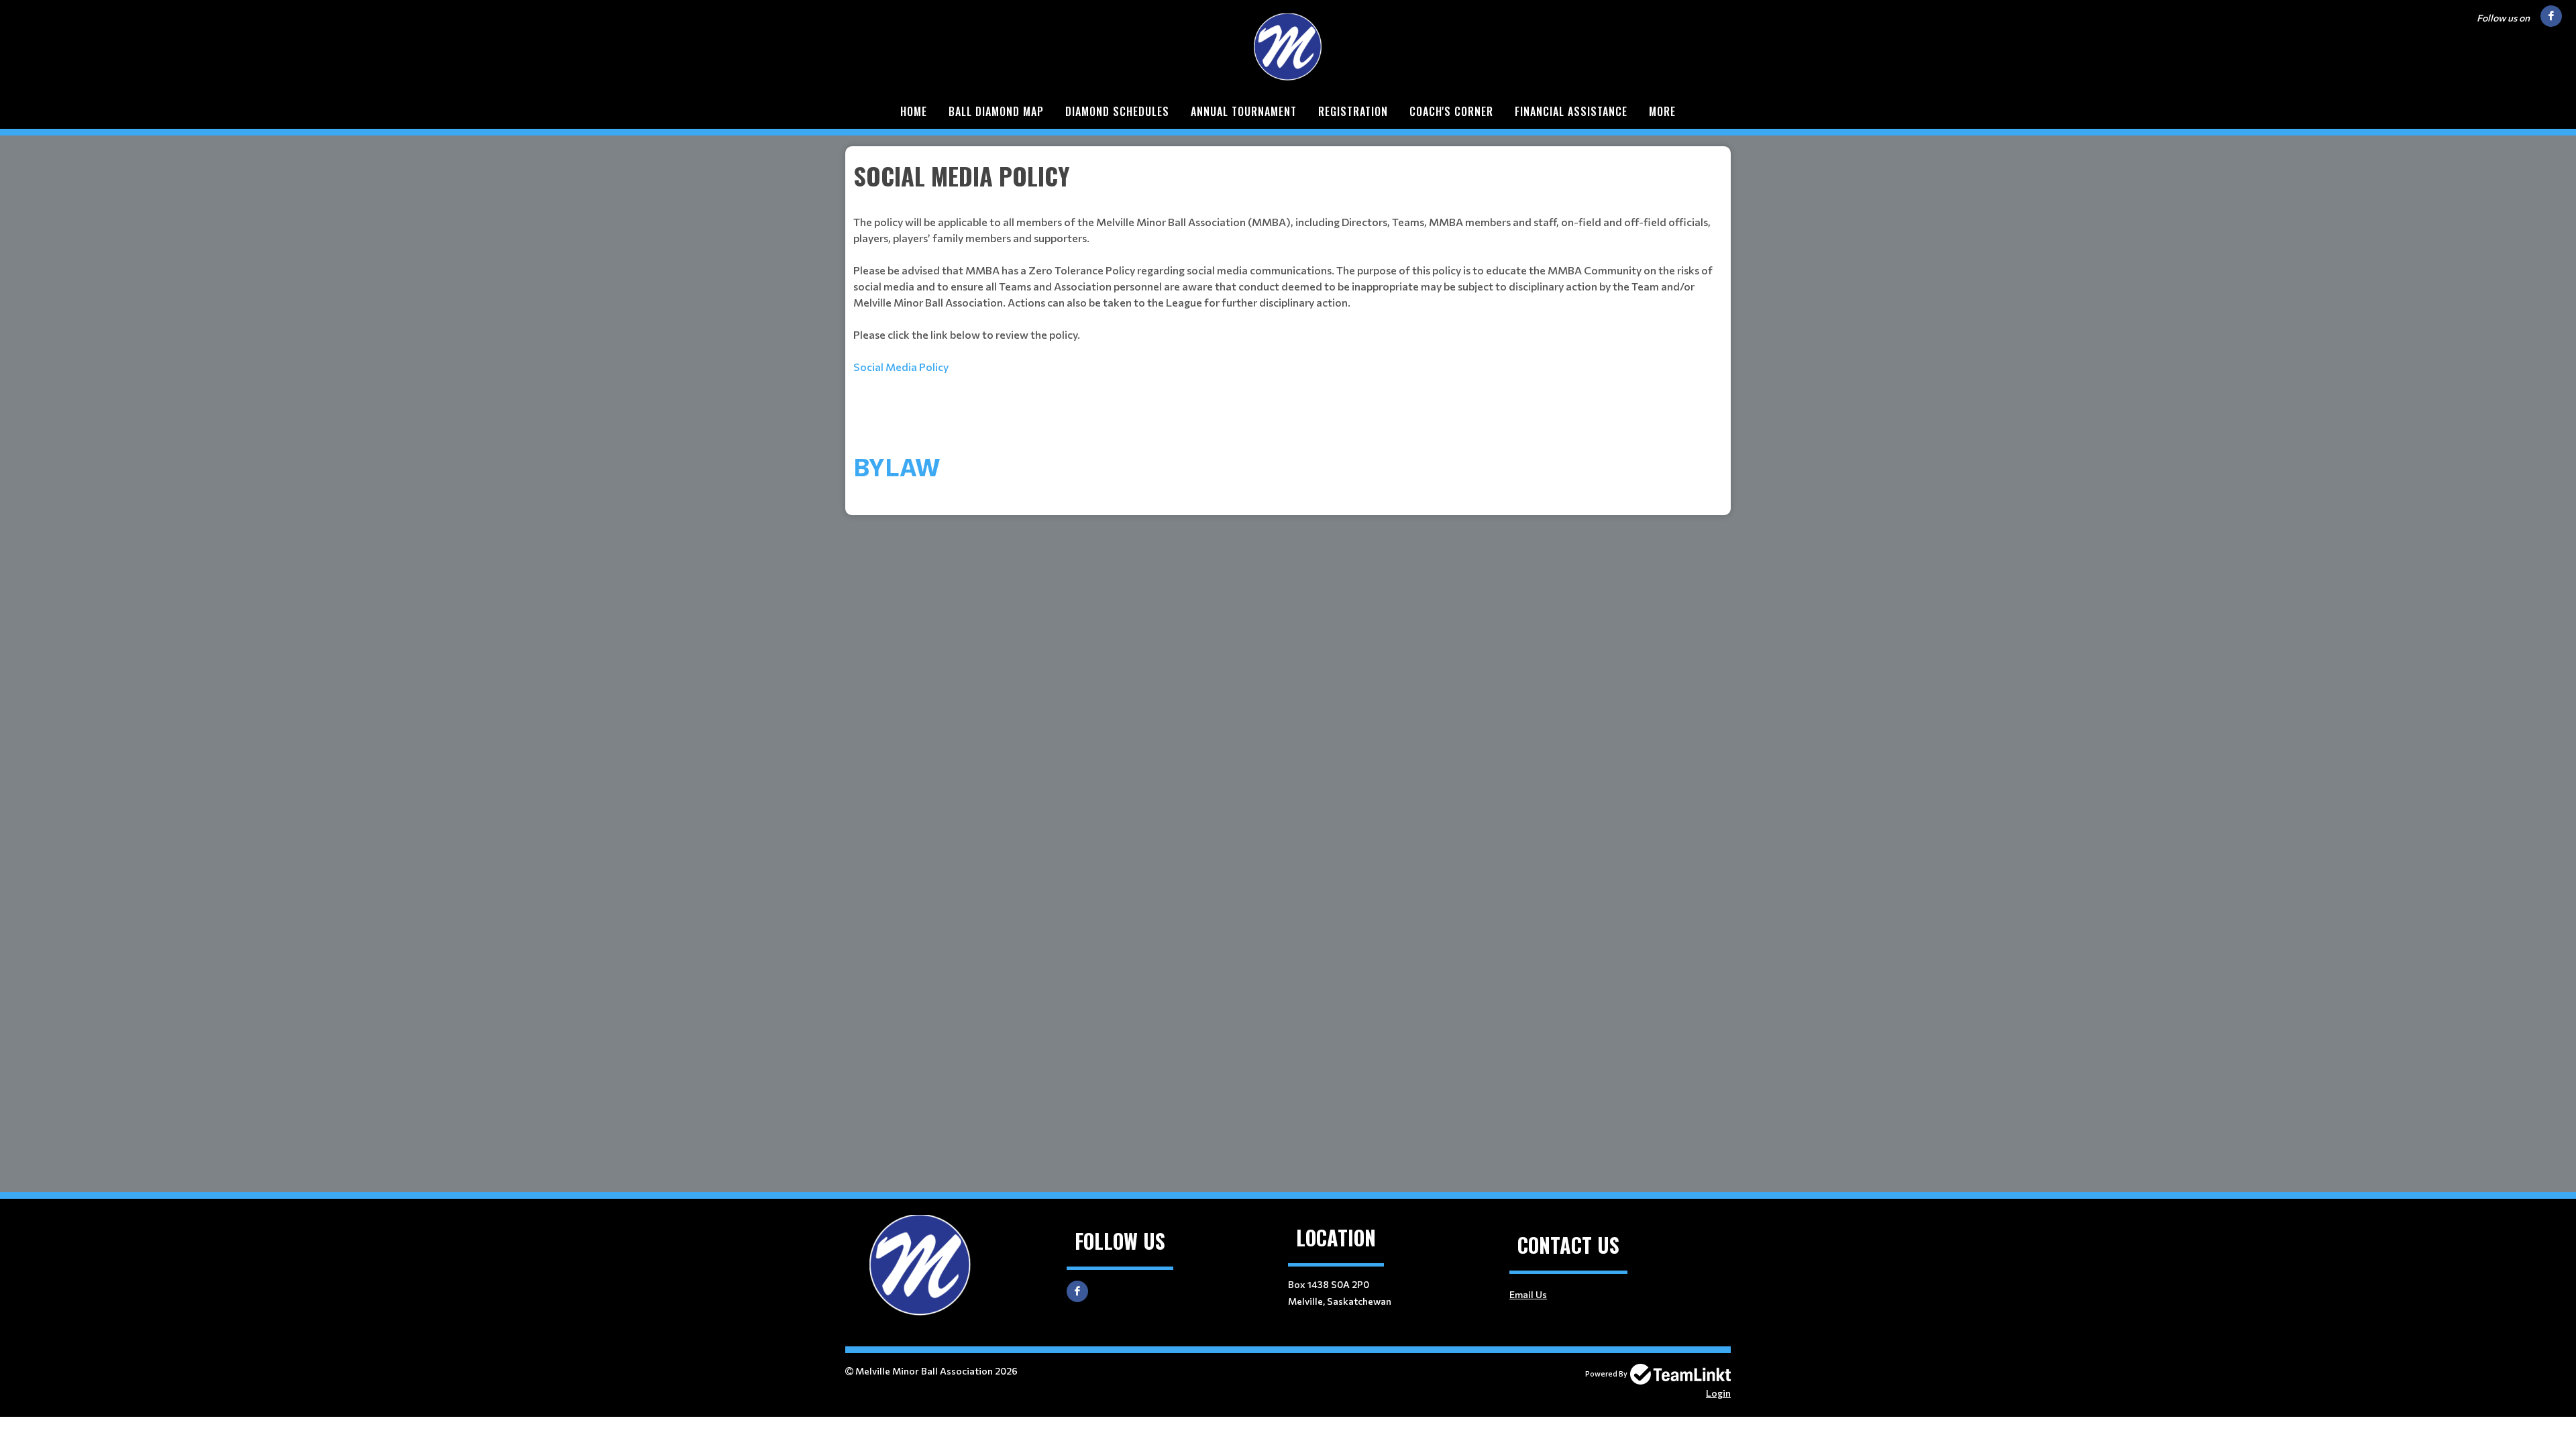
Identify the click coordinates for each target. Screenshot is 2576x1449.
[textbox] (1288, 266)
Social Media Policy (901, 367)
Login (1718, 1393)
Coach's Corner (1451, 111)
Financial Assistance (1571, 111)
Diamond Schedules (1117, 111)
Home (914, 111)
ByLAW (897, 466)
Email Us (1528, 1294)
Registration (1353, 111)
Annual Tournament (1244, 111)
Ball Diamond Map (996, 111)
